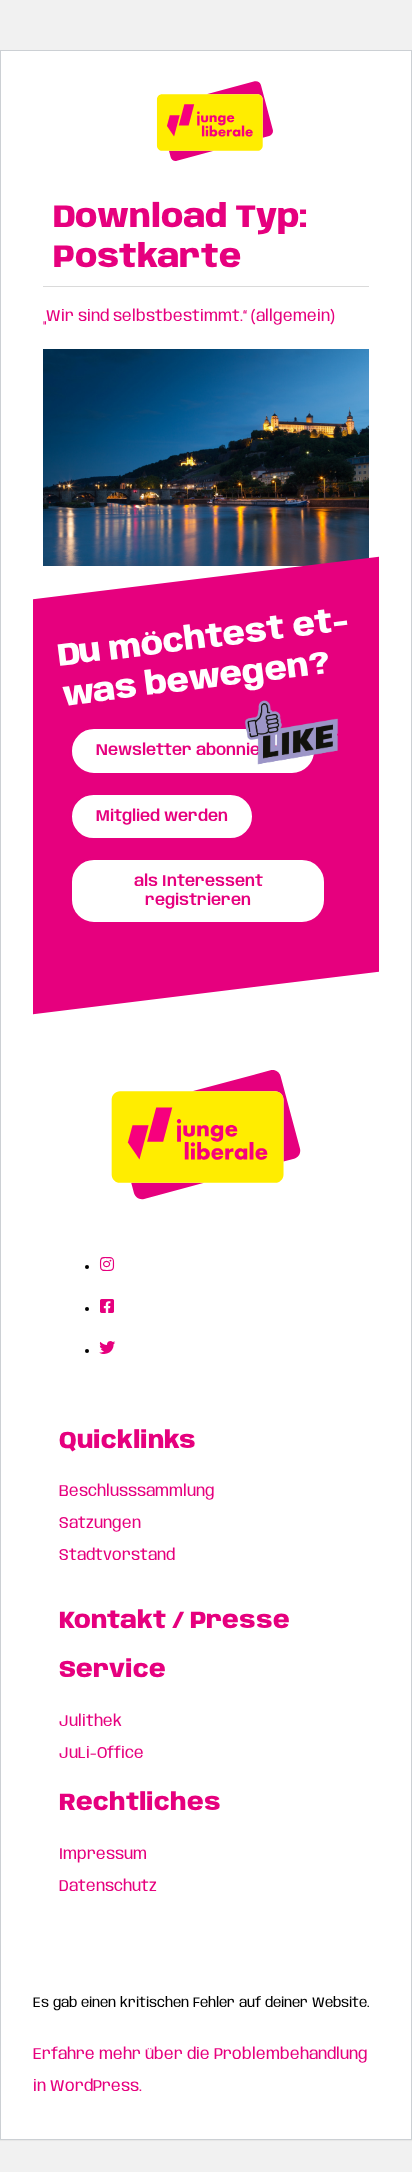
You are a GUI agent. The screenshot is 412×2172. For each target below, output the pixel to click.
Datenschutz (108, 1886)
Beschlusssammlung (137, 1491)
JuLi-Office (101, 1753)
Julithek (90, 1721)
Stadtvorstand (117, 1555)
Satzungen (100, 1523)
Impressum (103, 1854)
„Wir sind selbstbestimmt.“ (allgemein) (189, 316)
